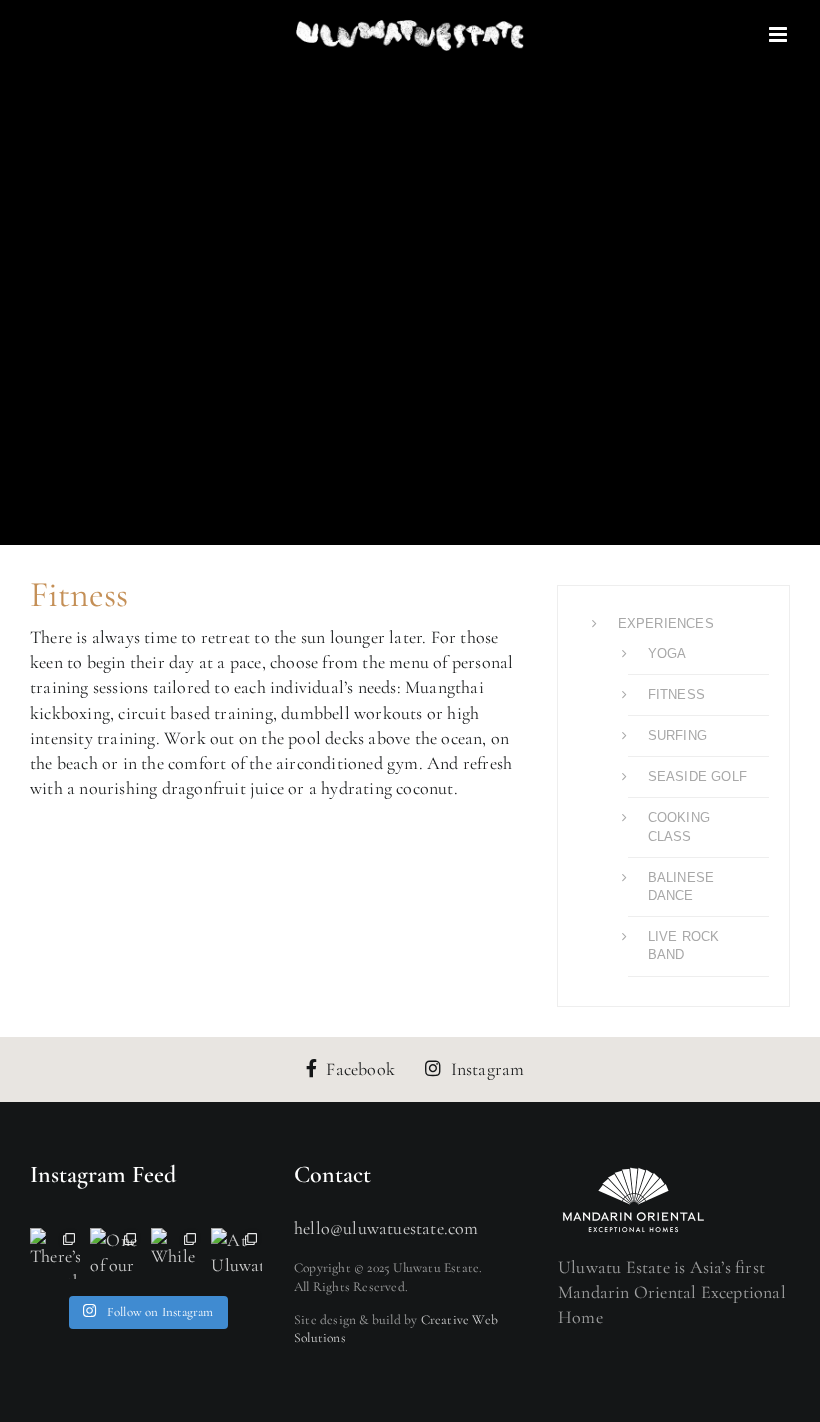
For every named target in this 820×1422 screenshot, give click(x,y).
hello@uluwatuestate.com (386, 1228)
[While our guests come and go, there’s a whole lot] (176, 1253)
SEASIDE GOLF (697, 776)
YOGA (667, 653)
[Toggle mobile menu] (779, 34)
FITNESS (676, 694)
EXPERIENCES (666, 623)
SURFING (677, 735)
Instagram (488, 1069)
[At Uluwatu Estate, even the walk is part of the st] (236, 1253)
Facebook (360, 1069)
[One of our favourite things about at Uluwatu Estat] (115, 1253)
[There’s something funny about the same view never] (55, 1253)
